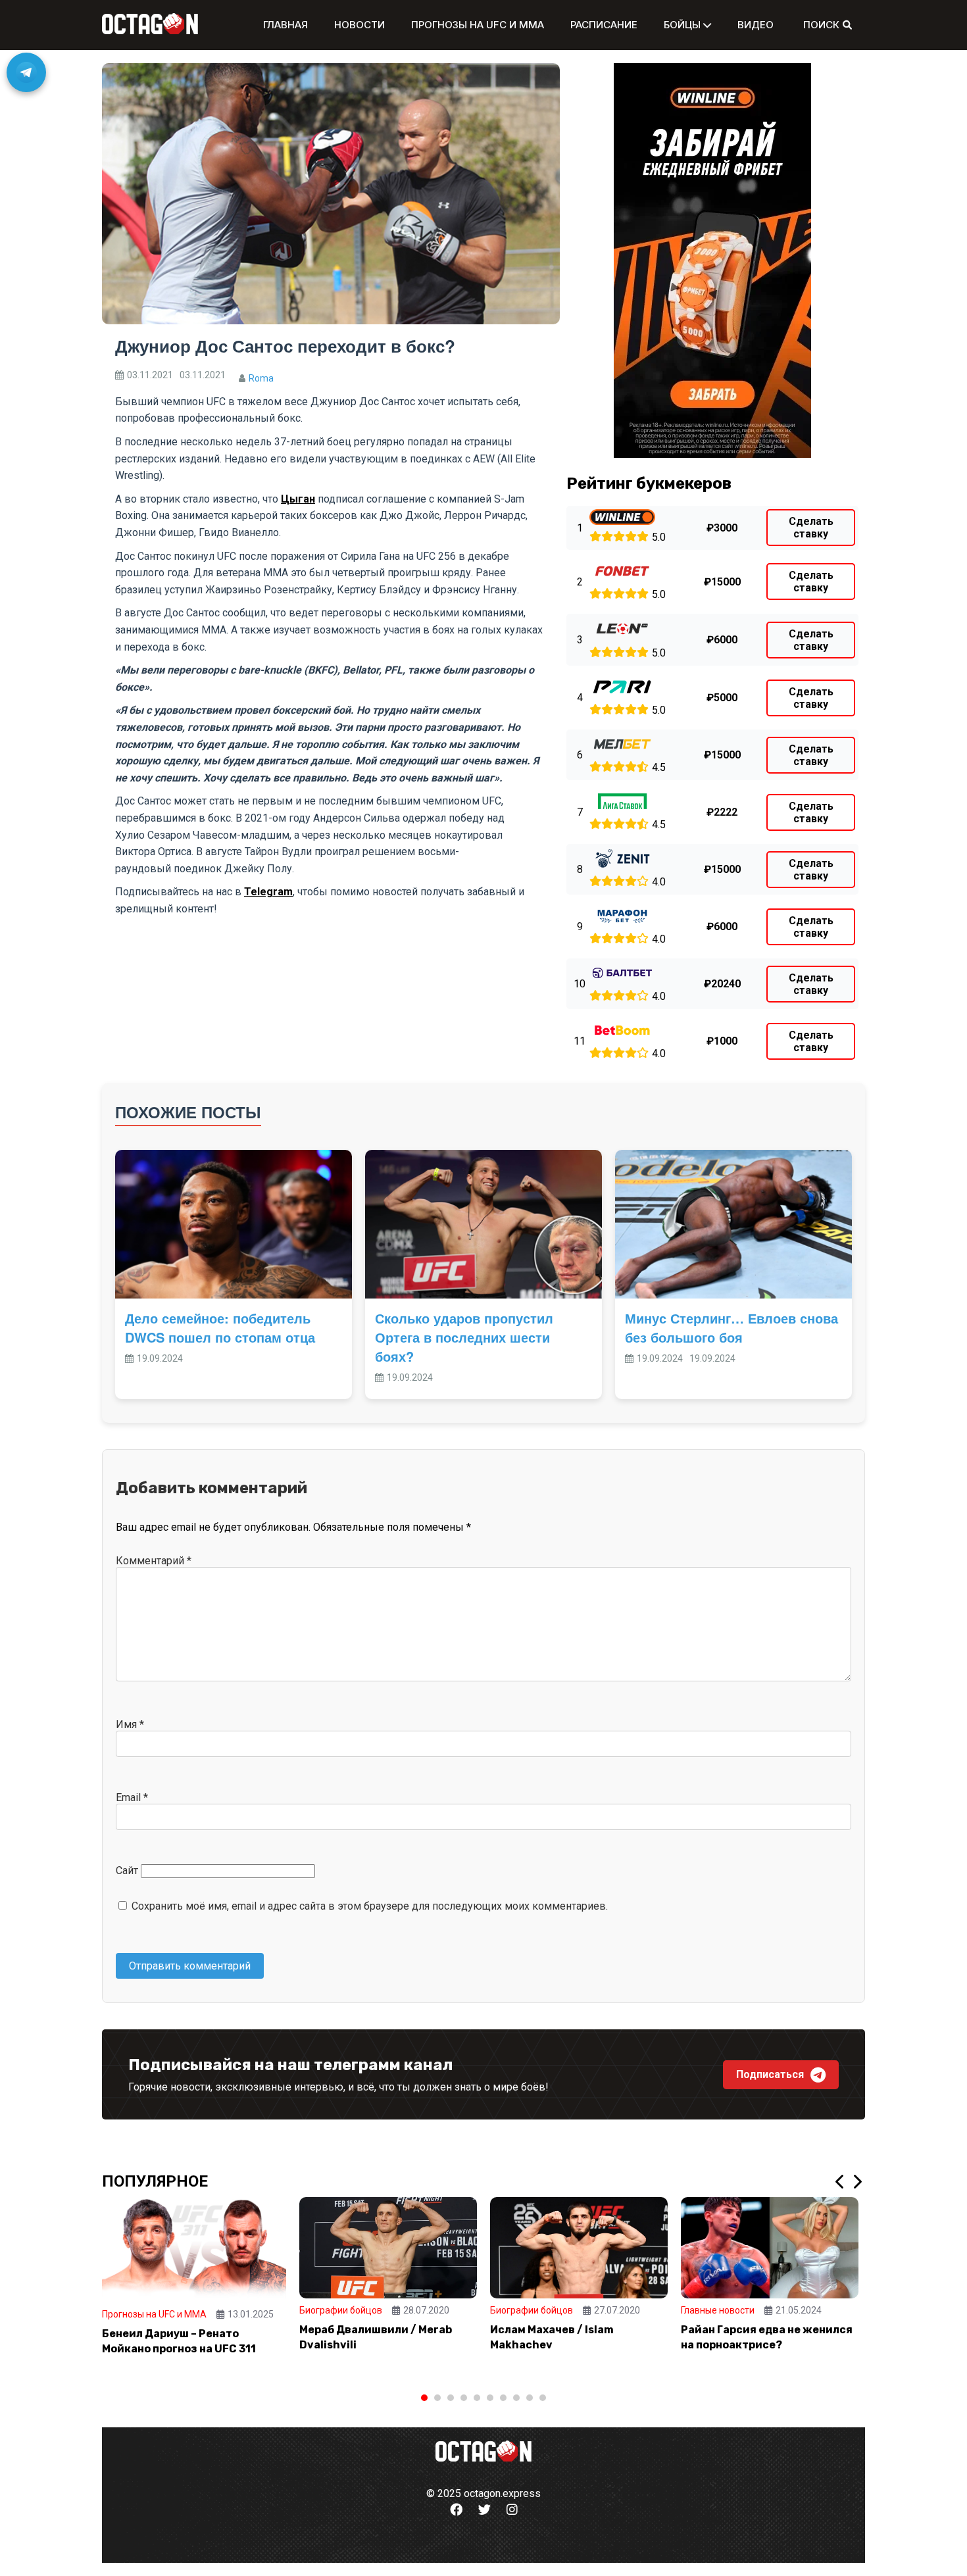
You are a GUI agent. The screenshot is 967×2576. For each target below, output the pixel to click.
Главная (285, 25)
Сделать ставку (811, 528)
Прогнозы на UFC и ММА (478, 25)
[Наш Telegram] (26, 72)
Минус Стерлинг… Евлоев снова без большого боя (731, 1327)
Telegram (268, 892)
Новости (360, 25)
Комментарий (154, 1561)
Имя (130, 1724)
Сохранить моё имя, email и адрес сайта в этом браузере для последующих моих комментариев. (370, 1906)
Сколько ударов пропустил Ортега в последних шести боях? (464, 1337)
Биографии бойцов (341, 2310)
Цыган (298, 499)
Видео (756, 25)
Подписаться (770, 2074)
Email (132, 1797)
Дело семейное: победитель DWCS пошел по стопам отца (220, 1327)
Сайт (127, 1870)
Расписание (604, 25)
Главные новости (718, 2310)
